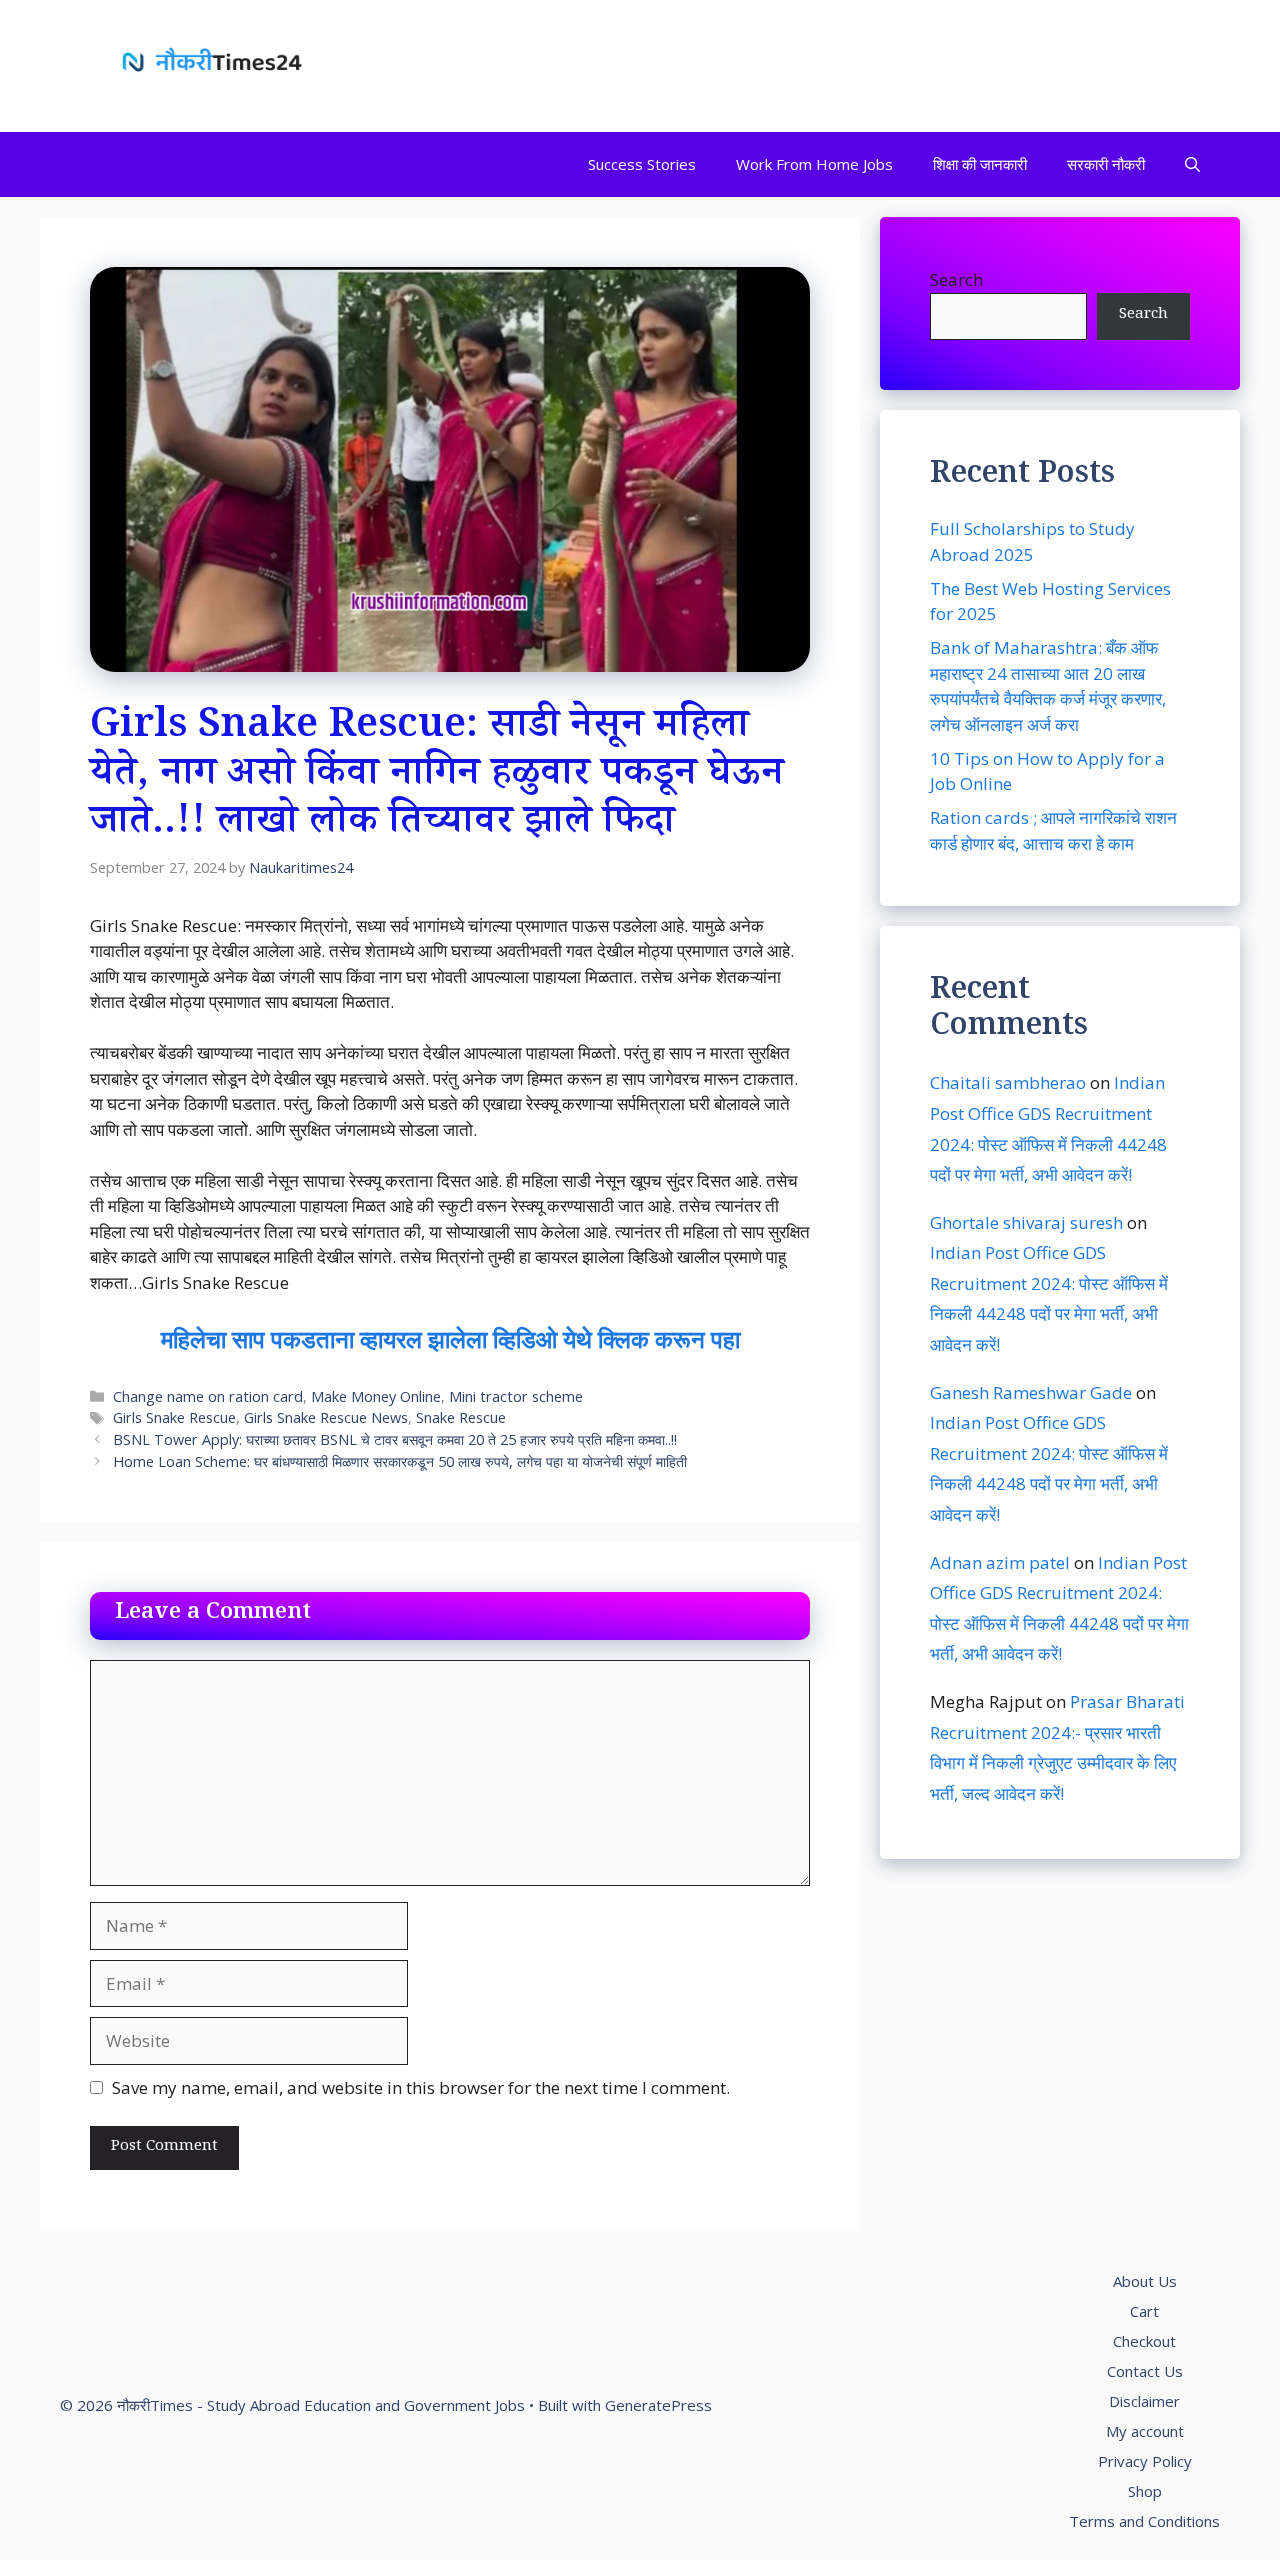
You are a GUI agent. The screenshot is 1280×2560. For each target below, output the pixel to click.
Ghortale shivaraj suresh (1026, 1221)
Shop (1145, 2491)
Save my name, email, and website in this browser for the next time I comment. (421, 2087)
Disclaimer (1144, 2401)
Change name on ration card (208, 1396)
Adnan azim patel (1000, 1561)
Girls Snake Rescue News (326, 1417)
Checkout (1144, 2341)
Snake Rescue (461, 1417)
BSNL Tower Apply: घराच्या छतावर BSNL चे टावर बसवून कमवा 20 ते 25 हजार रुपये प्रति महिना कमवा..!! (395, 1439)
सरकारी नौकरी (1106, 164)
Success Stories (642, 164)
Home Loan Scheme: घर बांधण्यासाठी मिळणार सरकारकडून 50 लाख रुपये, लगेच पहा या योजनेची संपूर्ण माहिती (400, 1461)
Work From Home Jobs (814, 164)
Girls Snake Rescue (174, 1417)
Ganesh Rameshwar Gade (1031, 1391)
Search (956, 279)
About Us (1145, 2281)
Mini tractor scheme (516, 1396)
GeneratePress (658, 2405)
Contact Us (1145, 2371)
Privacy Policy (1145, 2461)
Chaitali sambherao (1008, 1082)
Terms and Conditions (1144, 2521)
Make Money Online (376, 1396)
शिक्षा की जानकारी (980, 164)
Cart (1144, 2311)
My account (1145, 2431)
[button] (1192, 164)
